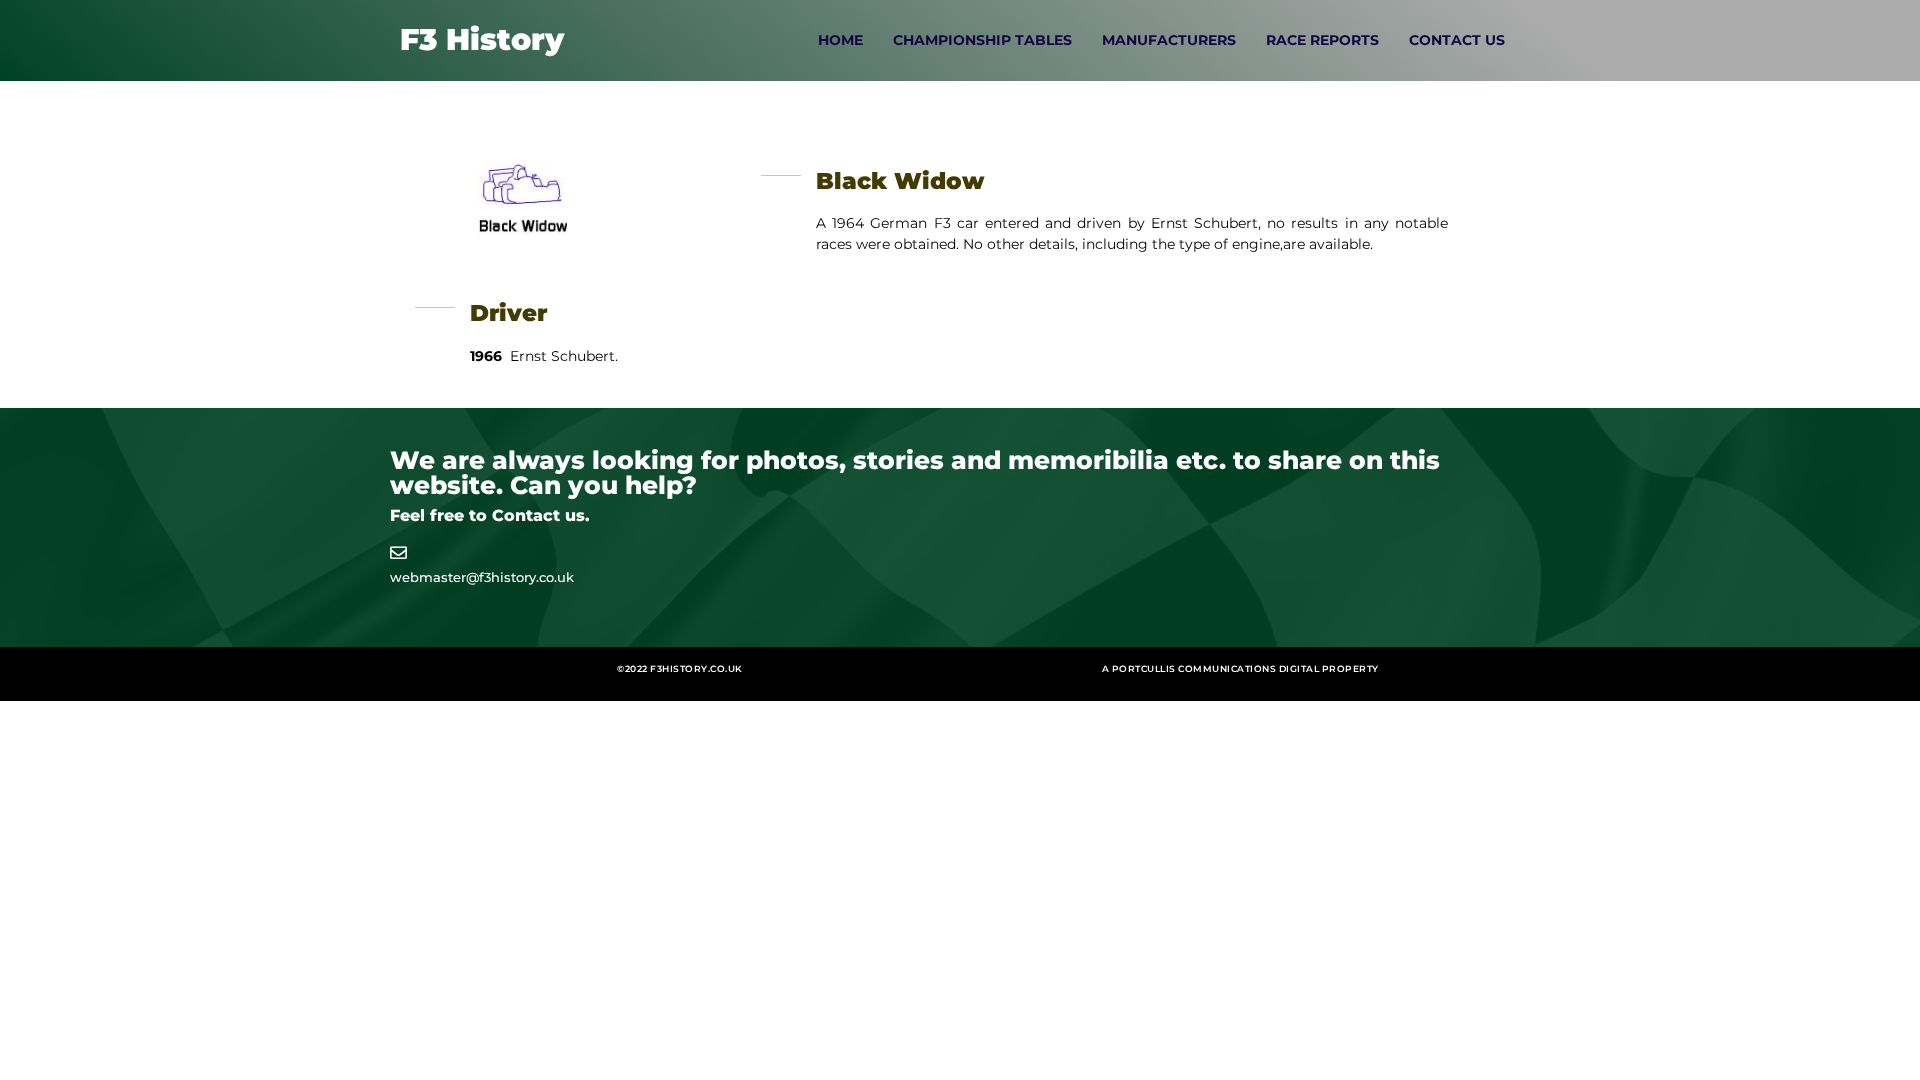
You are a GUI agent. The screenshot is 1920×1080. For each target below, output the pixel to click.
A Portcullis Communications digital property (1240, 668)
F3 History (482, 39)
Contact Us (1457, 40)
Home (840, 40)
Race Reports (1322, 40)
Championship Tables (982, 40)
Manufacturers (1169, 40)
